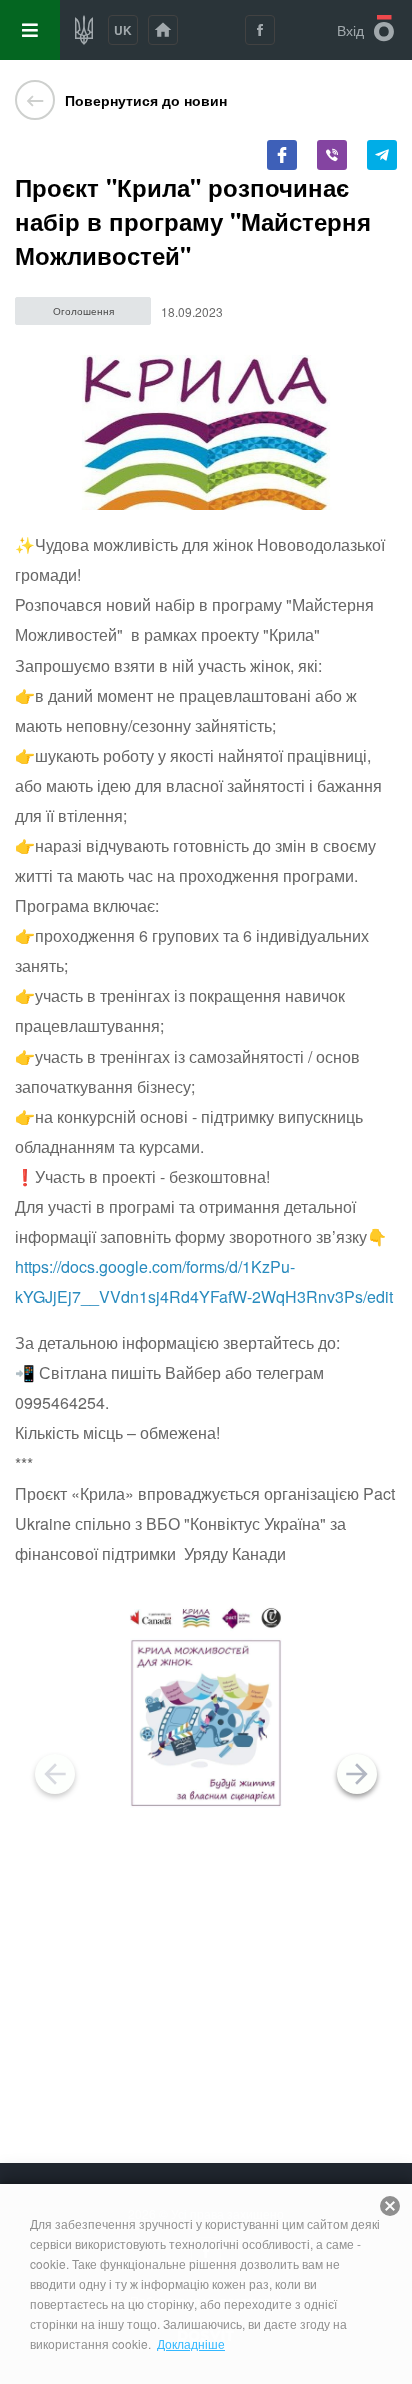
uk (123, 30)
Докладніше (191, 2343)
